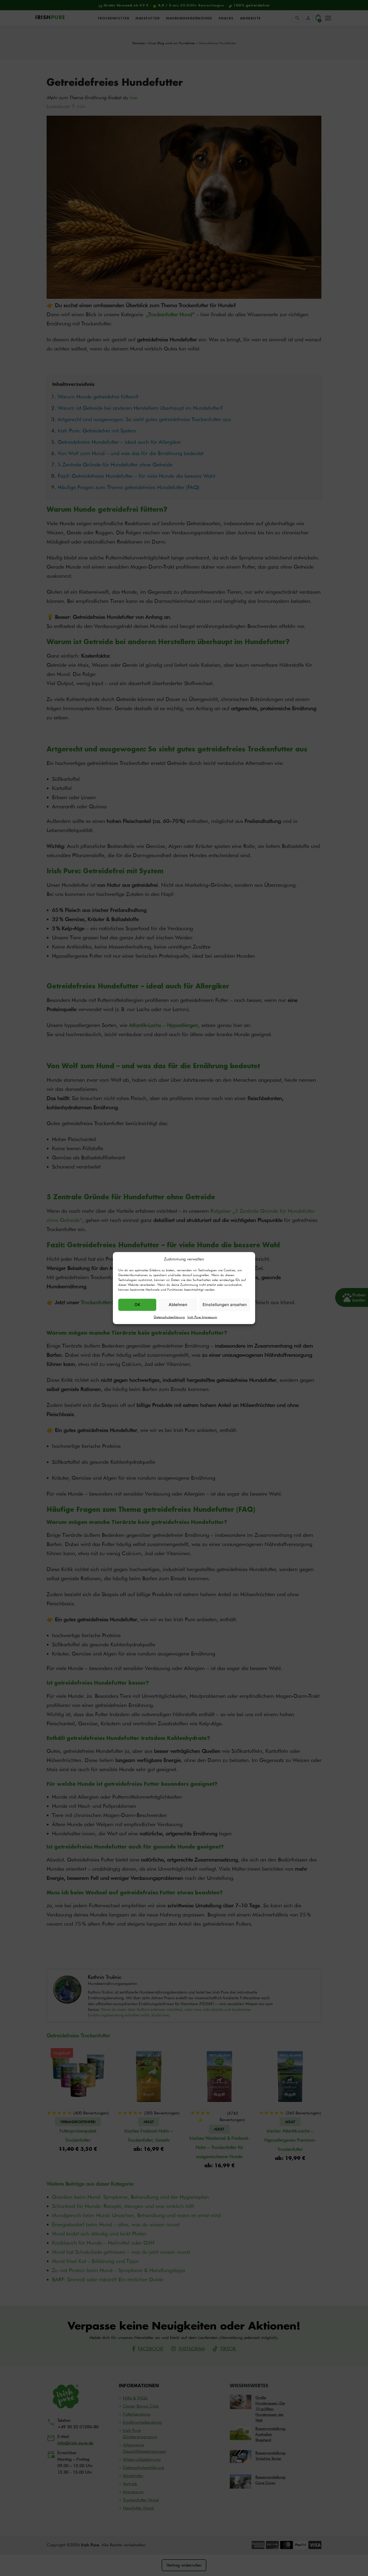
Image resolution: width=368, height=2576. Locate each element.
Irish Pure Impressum (202, 1317)
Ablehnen (178, 1305)
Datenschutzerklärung (169, 1317)
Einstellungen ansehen (225, 1305)
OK (137, 1305)
